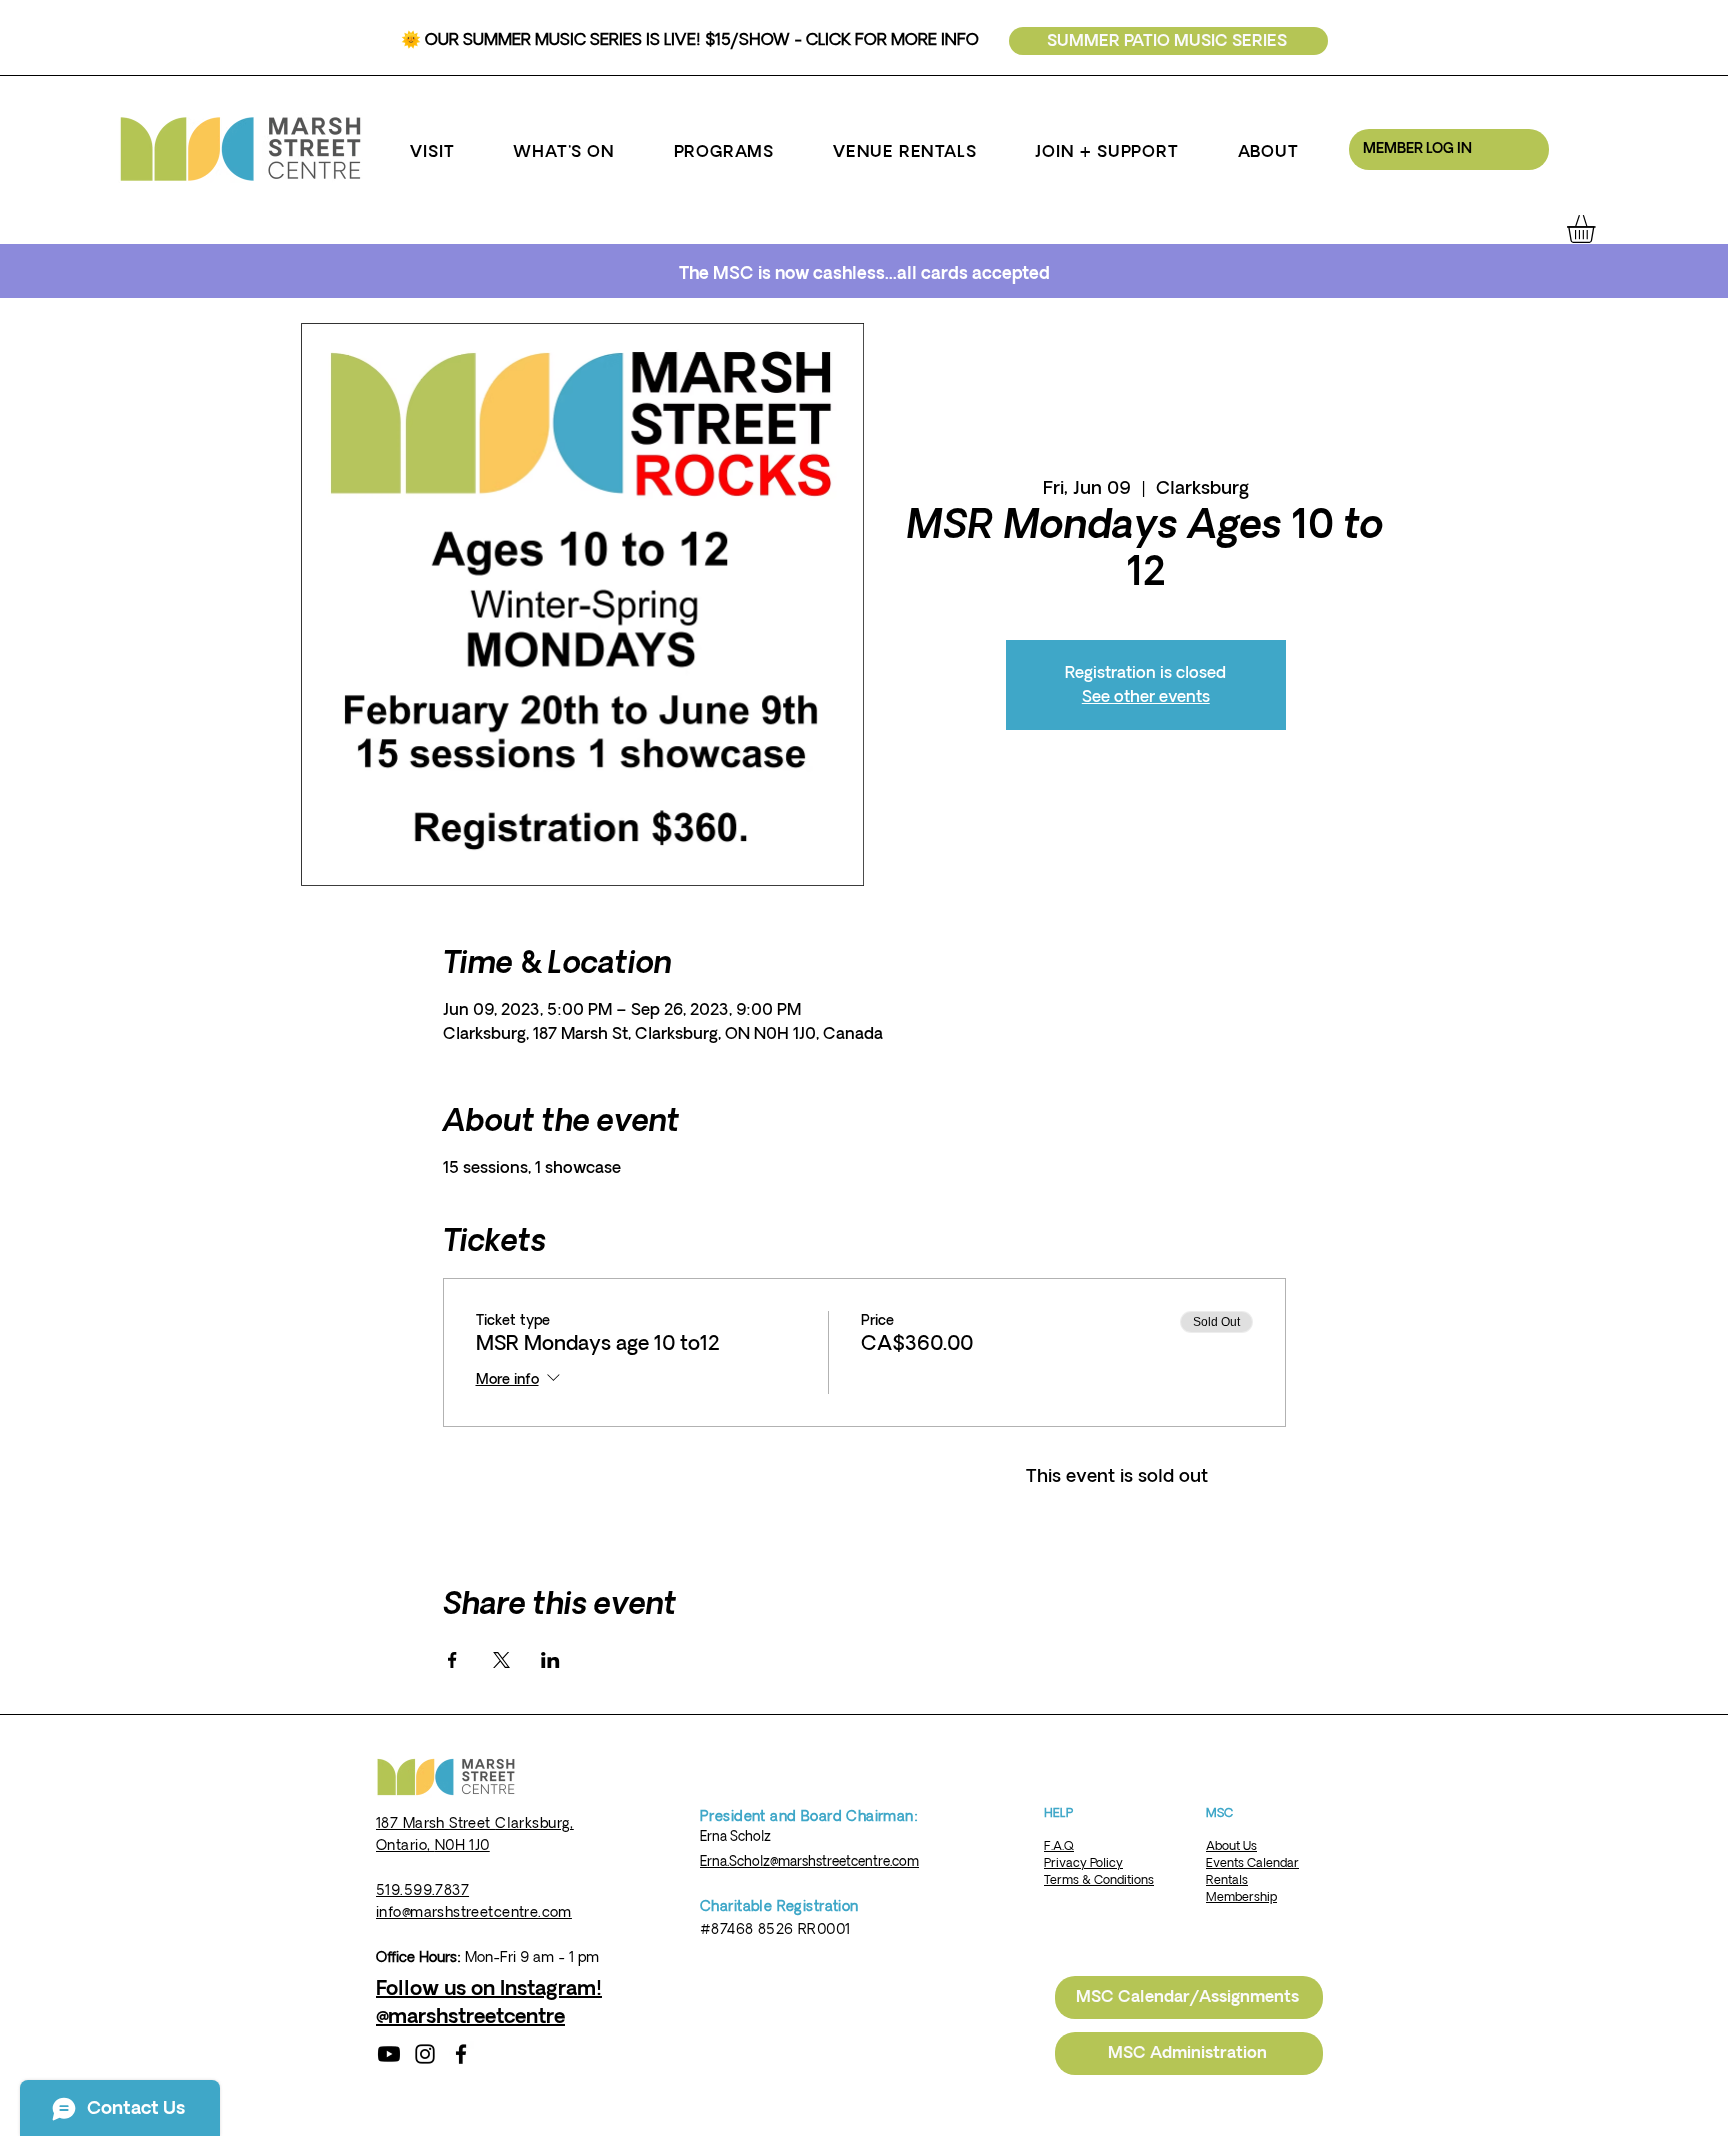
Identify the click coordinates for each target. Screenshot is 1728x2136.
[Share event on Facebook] (452, 1660)
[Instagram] (425, 2054)
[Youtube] (389, 2054)
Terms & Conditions (1099, 1880)
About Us (1231, 1846)
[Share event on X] (501, 1660)
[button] (432, 152)
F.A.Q (1059, 1846)
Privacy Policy (1083, 1863)
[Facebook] (461, 2054)
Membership (1241, 1897)
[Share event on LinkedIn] (550, 1660)
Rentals (1227, 1880)
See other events (1146, 697)
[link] (1597, 229)
